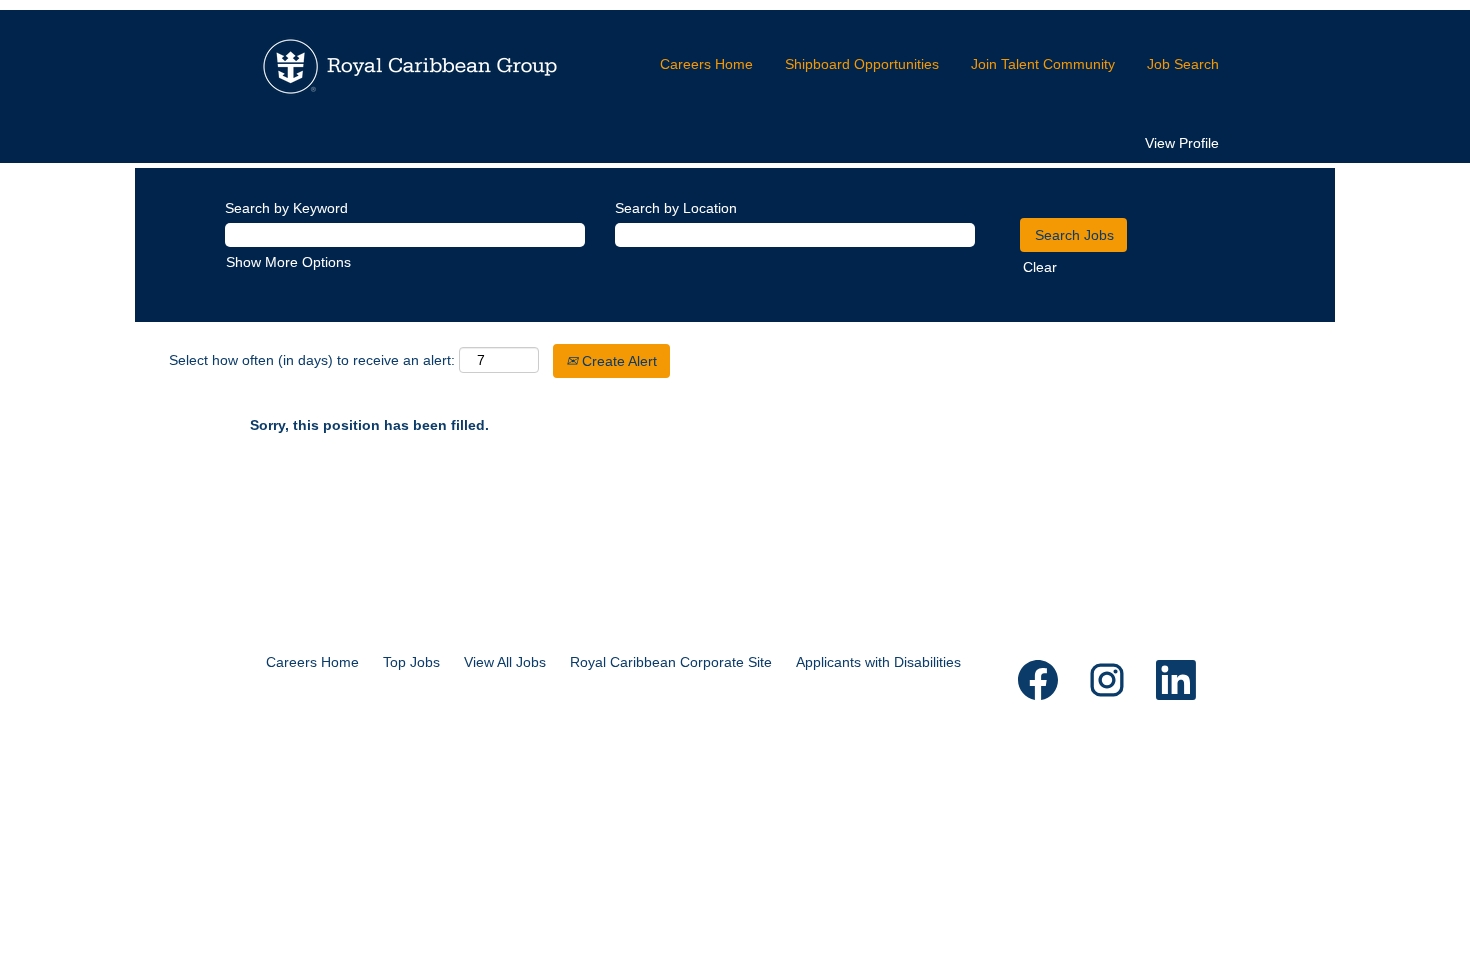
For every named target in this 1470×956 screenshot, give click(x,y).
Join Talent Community (1043, 64)
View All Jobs (505, 662)
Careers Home (706, 64)
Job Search (1183, 64)
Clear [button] (1040, 267)
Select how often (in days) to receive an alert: (312, 360)
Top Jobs (411, 662)
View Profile (1182, 143)
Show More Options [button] (288, 262)
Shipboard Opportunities (862, 64)
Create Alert (617, 361)
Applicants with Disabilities (878, 662)
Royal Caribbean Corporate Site (671, 662)
